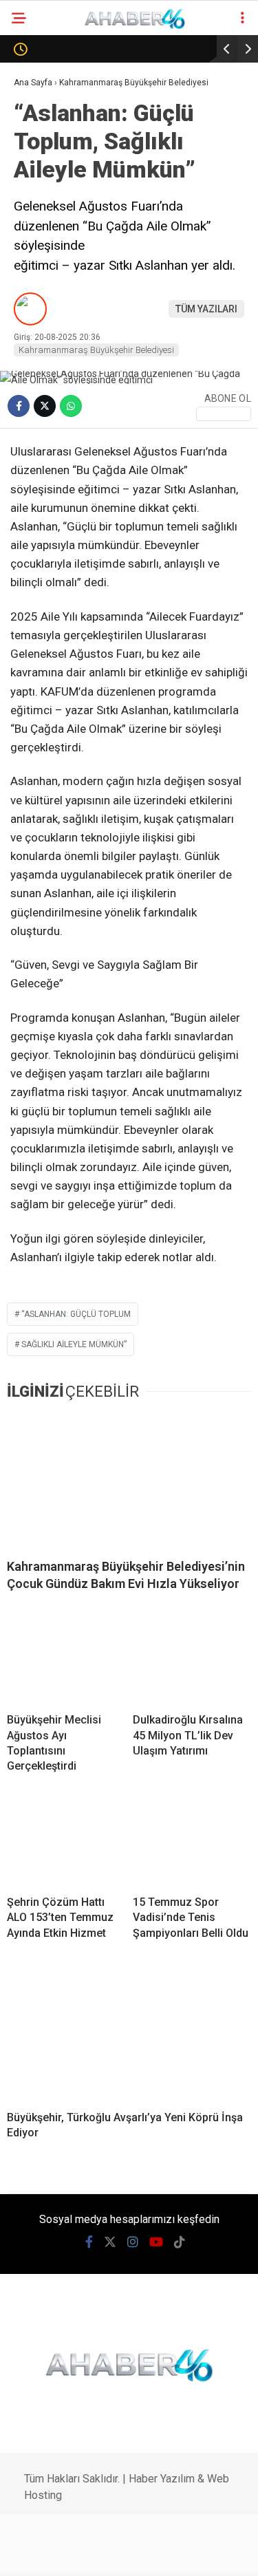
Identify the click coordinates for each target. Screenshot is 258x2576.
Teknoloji (45, 336)
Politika (41, 197)
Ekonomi (41, 169)
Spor (32, 253)
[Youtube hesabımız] (137, 2554)
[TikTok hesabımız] (170, 2554)
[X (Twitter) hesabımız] (70, 2554)
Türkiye (39, 364)
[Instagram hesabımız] (104, 2554)
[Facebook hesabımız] (36, 2554)
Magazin (42, 280)
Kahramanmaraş (62, 113)
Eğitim (36, 476)
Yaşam (36, 448)
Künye (35, 559)
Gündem (40, 141)
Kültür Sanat (53, 503)
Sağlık (36, 309)
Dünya (36, 225)
